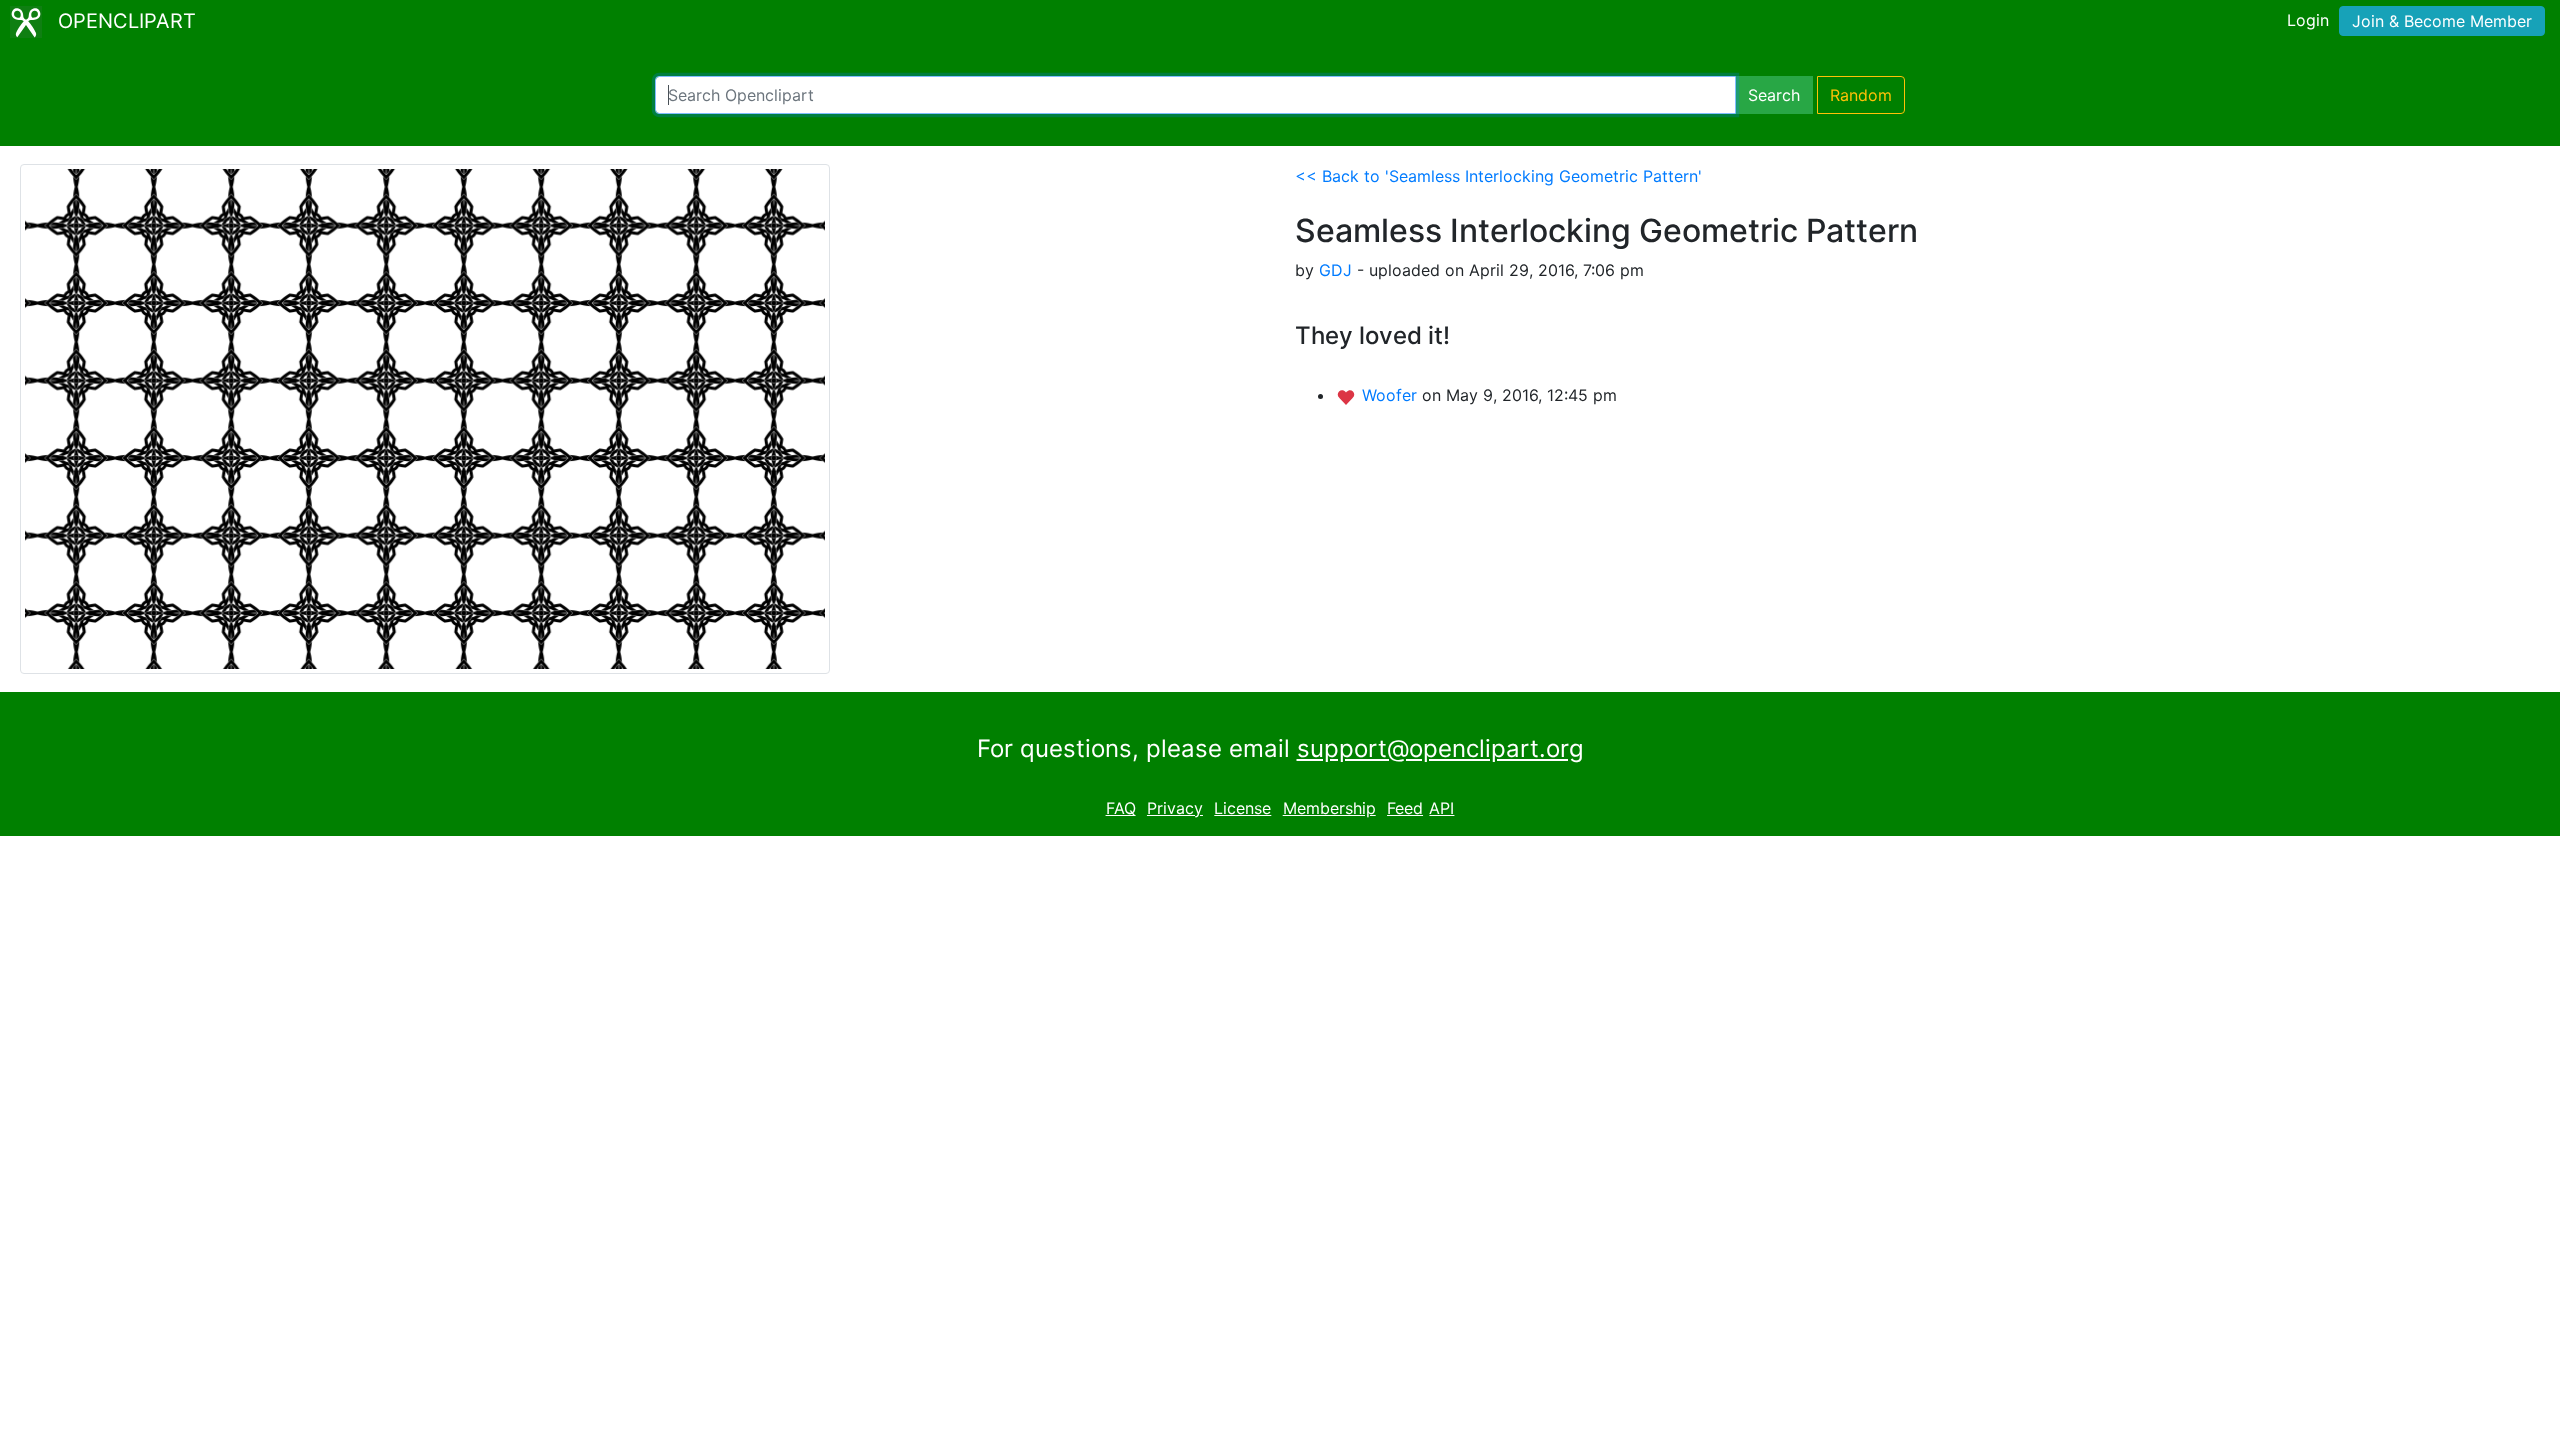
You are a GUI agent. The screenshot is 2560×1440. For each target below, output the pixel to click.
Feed (1405, 808)
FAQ (1121, 808)
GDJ (1335, 270)
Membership (1329, 808)
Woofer (1392, 395)
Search (1774, 95)
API (1441, 808)
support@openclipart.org (1440, 748)
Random (1861, 95)
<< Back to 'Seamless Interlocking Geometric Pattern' (1498, 176)
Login (2308, 20)
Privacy (1175, 808)
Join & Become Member (2442, 21)
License (1242, 808)
